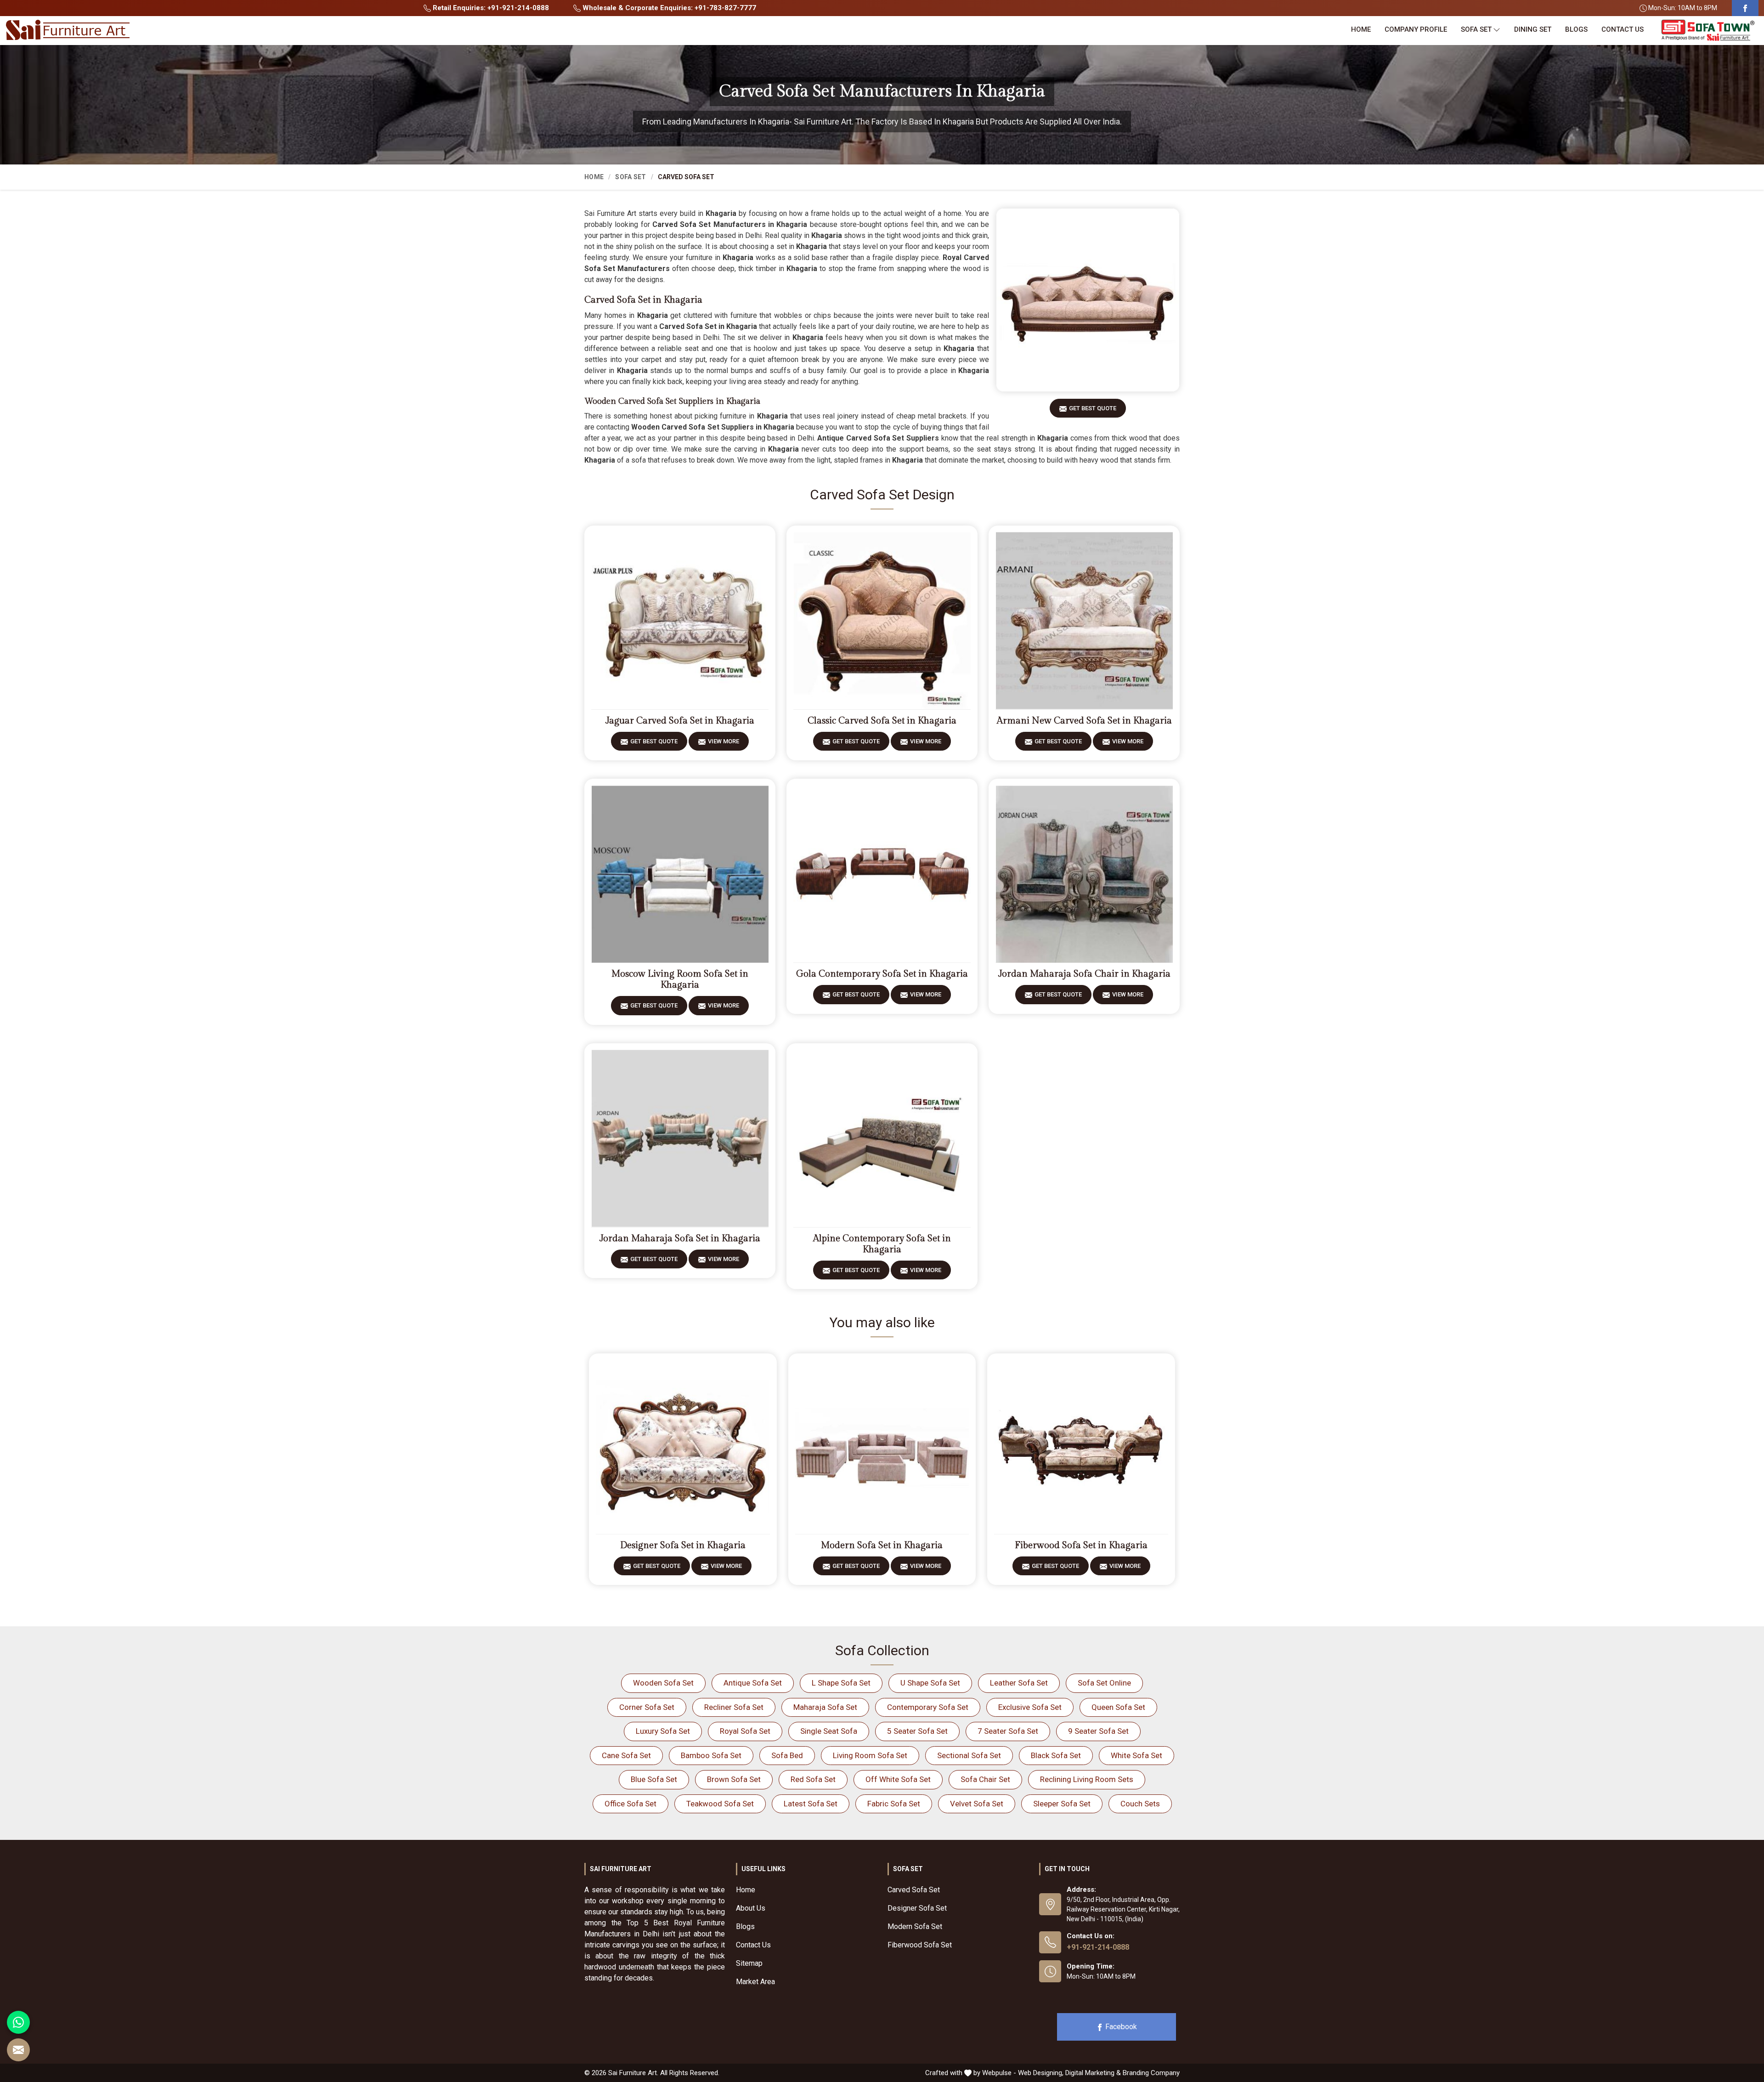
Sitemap (749, 1963)
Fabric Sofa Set (894, 1804)
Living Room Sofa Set (870, 1755)
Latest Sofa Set (811, 1804)
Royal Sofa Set (745, 1731)
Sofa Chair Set (985, 1779)
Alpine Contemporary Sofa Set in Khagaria (882, 1244)
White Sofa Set (1136, 1755)
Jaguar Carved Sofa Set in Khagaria (680, 721)
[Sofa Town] (1708, 31)
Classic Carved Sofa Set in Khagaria (882, 721)
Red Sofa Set (813, 1779)
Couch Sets (1140, 1804)
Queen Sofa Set (1118, 1707)
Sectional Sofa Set (969, 1755)
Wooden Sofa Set (663, 1683)
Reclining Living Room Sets (1087, 1779)
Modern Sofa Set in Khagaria (882, 1545)
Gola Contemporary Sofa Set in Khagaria (882, 974)
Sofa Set (1476, 29)
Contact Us (1623, 29)
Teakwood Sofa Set (720, 1804)
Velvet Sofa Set (977, 1804)
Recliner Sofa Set (734, 1707)
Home (1361, 29)
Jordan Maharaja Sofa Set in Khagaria (680, 1239)
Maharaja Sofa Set (825, 1707)
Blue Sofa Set (654, 1779)
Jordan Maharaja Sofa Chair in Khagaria (1084, 974)
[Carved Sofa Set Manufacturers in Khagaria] (1088, 300)
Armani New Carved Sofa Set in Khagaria (1084, 721)
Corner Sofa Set (647, 1707)
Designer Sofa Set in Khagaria (683, 1545)
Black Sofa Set (1056, 1755)
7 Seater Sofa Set (1008, 1731)
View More (724, 741)
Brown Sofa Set (734, 1779)
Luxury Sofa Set (663, 1731)
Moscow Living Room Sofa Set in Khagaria (680, 979)
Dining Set (1533, 29)
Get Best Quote (1093, 408)
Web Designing (1040, 2073)
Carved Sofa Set (914, 1890)
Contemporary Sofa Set (928, 1707)
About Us (751, 1908)
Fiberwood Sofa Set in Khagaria (1081, 1545)
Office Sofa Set (630, 1804)
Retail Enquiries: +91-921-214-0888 (490, 8)
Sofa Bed (787, 1755)
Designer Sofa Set (917, 1908)
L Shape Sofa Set (841, 1683)
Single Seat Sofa (829, 1731)
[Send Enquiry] (18, 2050)
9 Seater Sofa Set (1098, 1731)
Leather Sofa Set (1019, 1683)
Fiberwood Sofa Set (920, 1945)
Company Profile (1416, 29)
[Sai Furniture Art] (68, 30)
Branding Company (1151, 2073)
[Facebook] (1745, 8)
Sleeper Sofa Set (1062, 1804)
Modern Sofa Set (915, 1926)
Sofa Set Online (1104, 1683)
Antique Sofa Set (753, 1683)
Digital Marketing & (1093, 2073)
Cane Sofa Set (626, 1755)
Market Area (755, 1982)
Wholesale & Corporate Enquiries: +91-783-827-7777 (668, 8)
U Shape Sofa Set (930, 1683)
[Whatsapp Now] (18, 2022)
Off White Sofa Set (898, 1779)
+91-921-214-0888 (1098, 1947)
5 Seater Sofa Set (917, 1731)
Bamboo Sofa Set (711, 1755)
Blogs (1576, 29)
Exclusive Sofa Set (1030, 1707)
